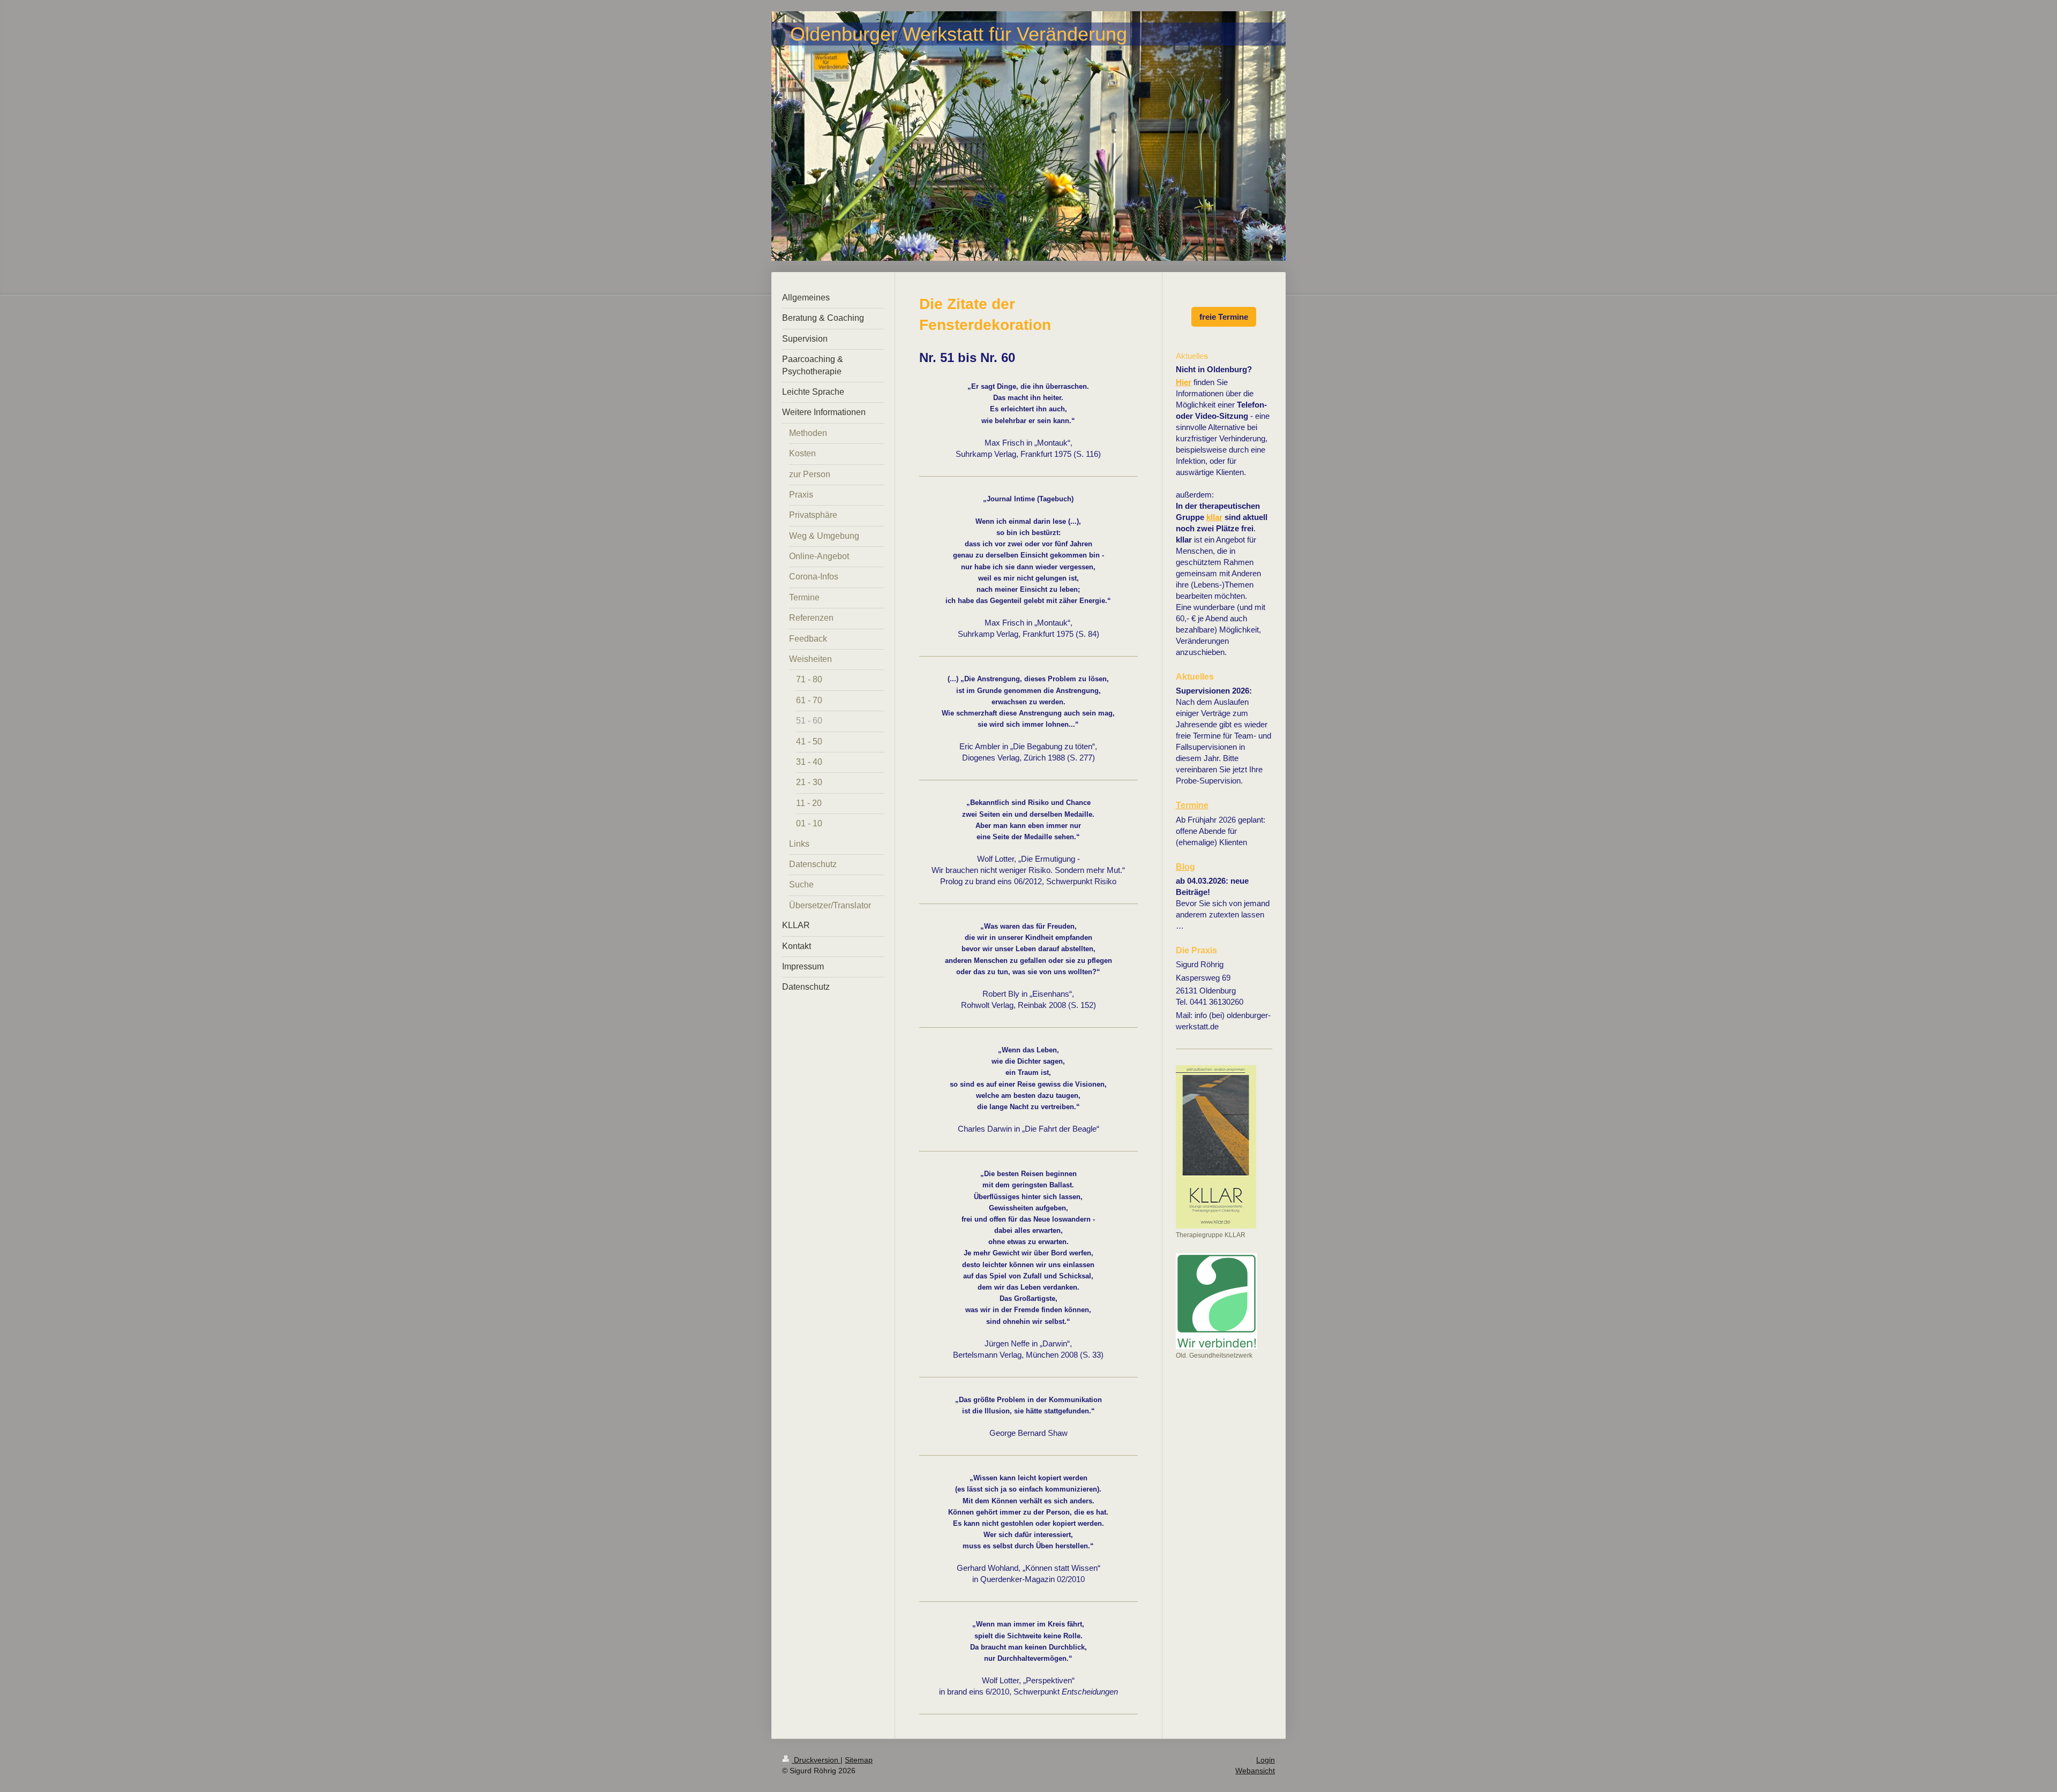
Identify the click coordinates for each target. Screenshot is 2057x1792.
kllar (1214, 517)
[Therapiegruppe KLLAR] (1216, 1147)
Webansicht (1255, 1771)
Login (1266, 1760)
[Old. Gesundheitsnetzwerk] (1217, 1301)
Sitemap (859, 1760)
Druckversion (816, 1760)
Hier (1184, 382)
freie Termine (1224, 317)
